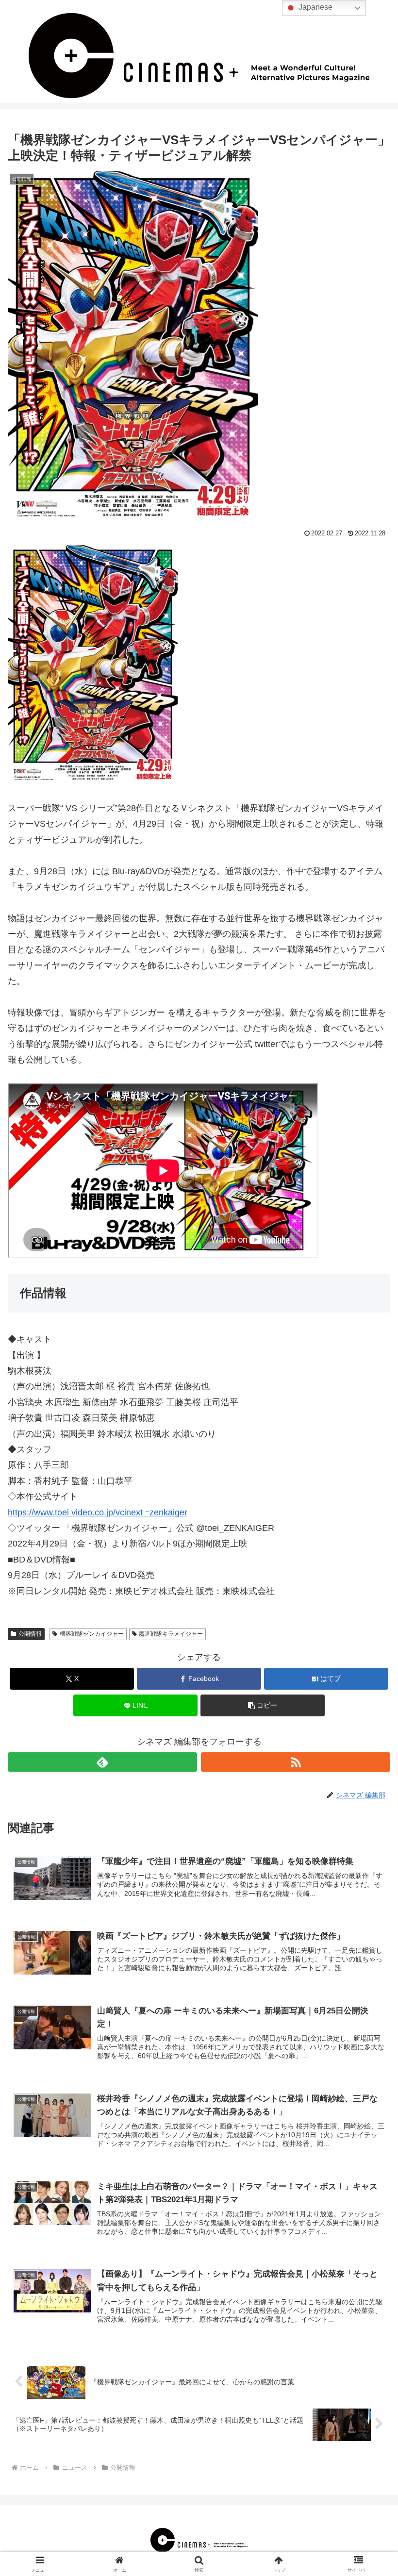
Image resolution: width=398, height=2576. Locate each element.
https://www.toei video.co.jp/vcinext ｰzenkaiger (98, 1512)
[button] (263, 1705)
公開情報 (30, 1634)
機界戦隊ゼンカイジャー (92, 1634)
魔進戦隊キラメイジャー (171, 1634)
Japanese (315, 7)
